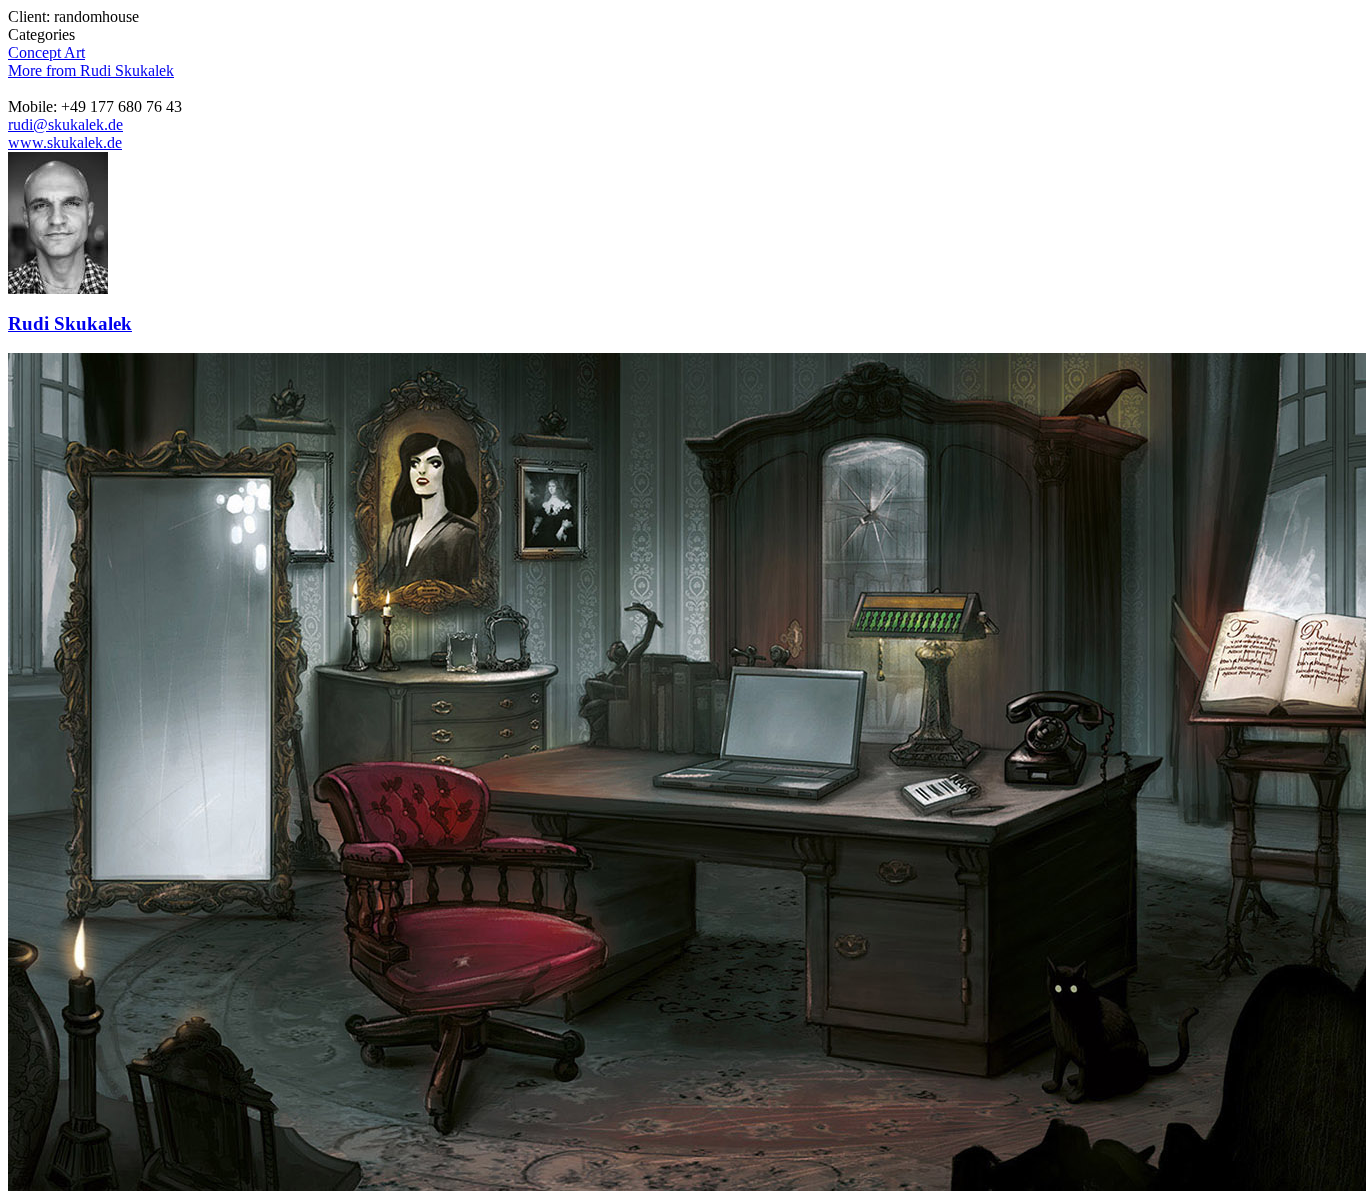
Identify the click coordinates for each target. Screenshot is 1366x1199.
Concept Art (46, 52)
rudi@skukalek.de (65, 124)
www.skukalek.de (65, 142)
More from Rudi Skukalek (91, 70)
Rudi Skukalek (70, 323)
